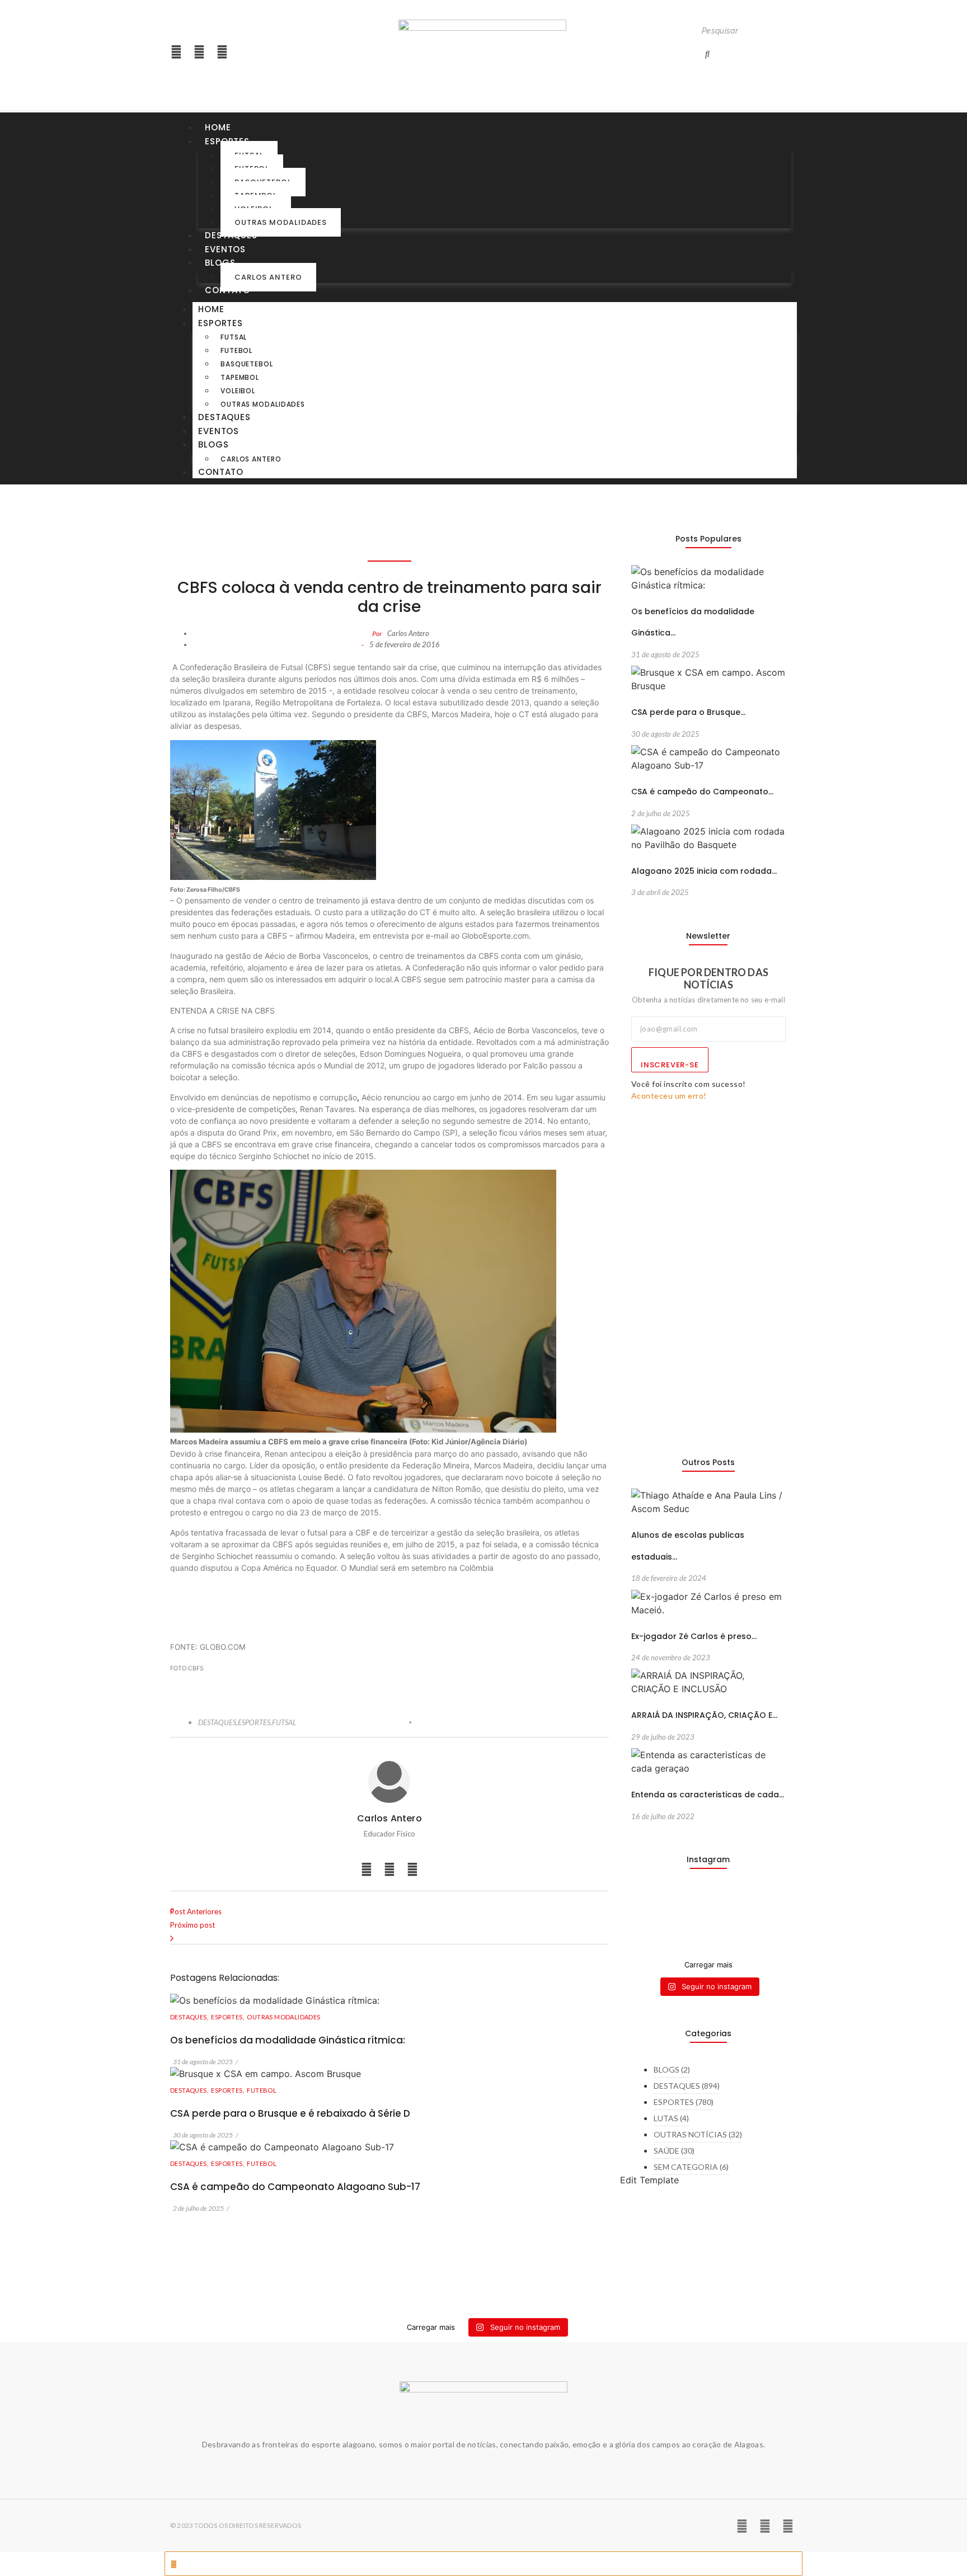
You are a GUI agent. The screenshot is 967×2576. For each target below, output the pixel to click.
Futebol (236, 350)
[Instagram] (176, 52)
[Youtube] (199, 52)
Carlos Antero (268, 277)
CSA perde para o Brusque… (688, 712)
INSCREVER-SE (670, 1065)
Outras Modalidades (281, 222)
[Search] (707, 54)
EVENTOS (225, 249)
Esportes (220, 323)
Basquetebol (247, 364)
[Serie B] (768, 1906)
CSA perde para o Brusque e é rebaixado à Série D (290, 2113)
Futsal (234, 337)
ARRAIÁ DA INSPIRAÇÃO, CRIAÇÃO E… (704, 1715)
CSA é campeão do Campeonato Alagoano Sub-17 (295, 2187)
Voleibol (238, 391)
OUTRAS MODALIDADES (283, 2017)
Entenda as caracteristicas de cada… (708, 1795)
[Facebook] (222, 52)
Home (218, 127)
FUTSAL (284, 1722)
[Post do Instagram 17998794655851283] (729, 1919)
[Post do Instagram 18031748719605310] (649, 1919)
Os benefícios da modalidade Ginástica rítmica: (288, 2040)
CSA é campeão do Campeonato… (702, 792)
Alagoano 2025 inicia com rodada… (704, 871)
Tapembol (240, 377)
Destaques (231, 235)
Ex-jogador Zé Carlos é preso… (694, 1636)
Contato (227, 290)
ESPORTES (255, 1722)
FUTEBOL (262, 2090)
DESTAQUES (218, 1722)
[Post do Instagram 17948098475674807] (688, 1919)
